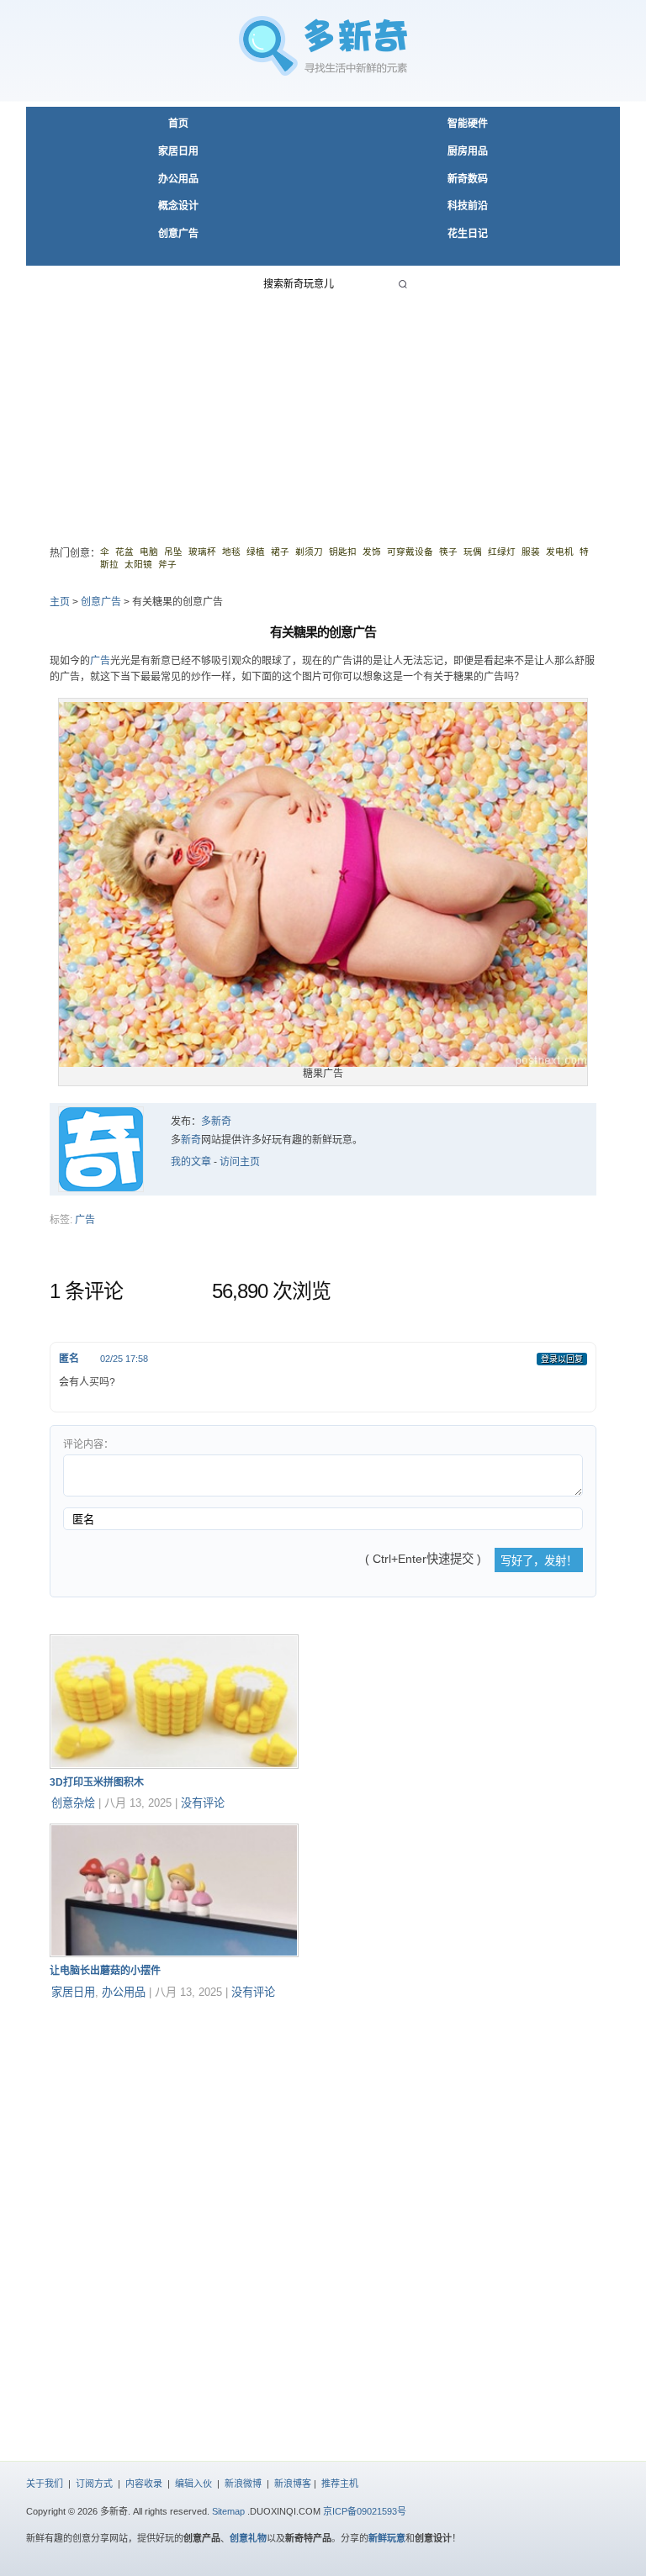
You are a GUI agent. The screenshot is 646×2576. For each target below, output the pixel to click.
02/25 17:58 (124, 1359)
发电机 (560, 552)
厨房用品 (468, 151)
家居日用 (178, 151)
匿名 (69, 1359)
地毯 (231, 552)
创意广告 (178, 234)
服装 (531, 552)
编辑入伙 (193, 2484)
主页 (60, 602)
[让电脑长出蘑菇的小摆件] (174, 1954)
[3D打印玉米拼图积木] (174, 1766)
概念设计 (178, 206)
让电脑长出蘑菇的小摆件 (105, 1971)
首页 (178, 124)
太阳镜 (138, 564)
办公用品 (178, 179)
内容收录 (144, 2484)
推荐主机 (340, 2484)
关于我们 (45, 2484)
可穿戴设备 (410, 552)
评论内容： (88, 1444)
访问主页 (240, 1162)
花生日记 (468, 234)
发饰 (372, 552)
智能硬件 (468, 124)
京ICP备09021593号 (365, 2511)
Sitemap (228, 2511)
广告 (100, 661)
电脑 (149, 552)
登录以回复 (562, 1359)
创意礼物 (248, 2538)
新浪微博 (243, 2484)
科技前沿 (468, 206)
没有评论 (203, 1803)
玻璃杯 (202, 552)
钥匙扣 (343, 552)
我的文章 (191, 1162)
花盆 (124, 552)
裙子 (280, 552)
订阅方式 (94, 2484)
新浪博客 (293, 2484)
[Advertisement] (323, 410)
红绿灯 (502, 552)
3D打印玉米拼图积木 (97, 1782)
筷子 (448, 552)
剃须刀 (309, 552)
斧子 (167, 564)
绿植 (256, 552)
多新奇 (216, 1122)
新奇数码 (468, 179)
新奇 (191, 1140)
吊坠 (173, 552)
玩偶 (473, 552)
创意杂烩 (73, 1803)
